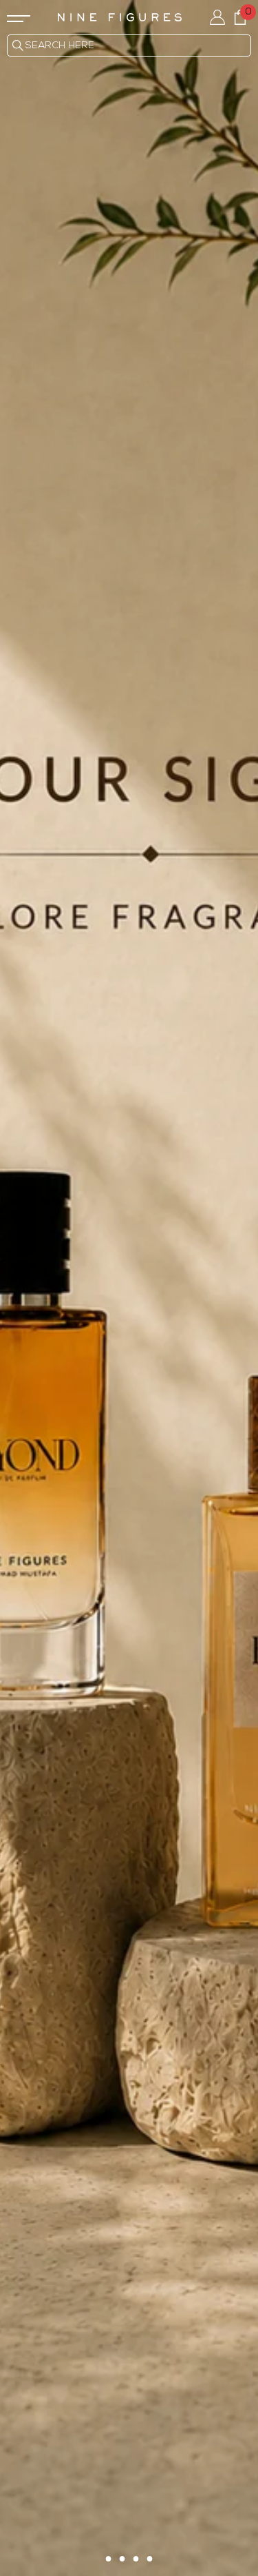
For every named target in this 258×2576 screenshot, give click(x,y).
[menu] (19, 17)
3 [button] (136, 2559)
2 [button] (122, 2559)
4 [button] (150, 2559)
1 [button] (109, 2559)
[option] (129, 1288)
